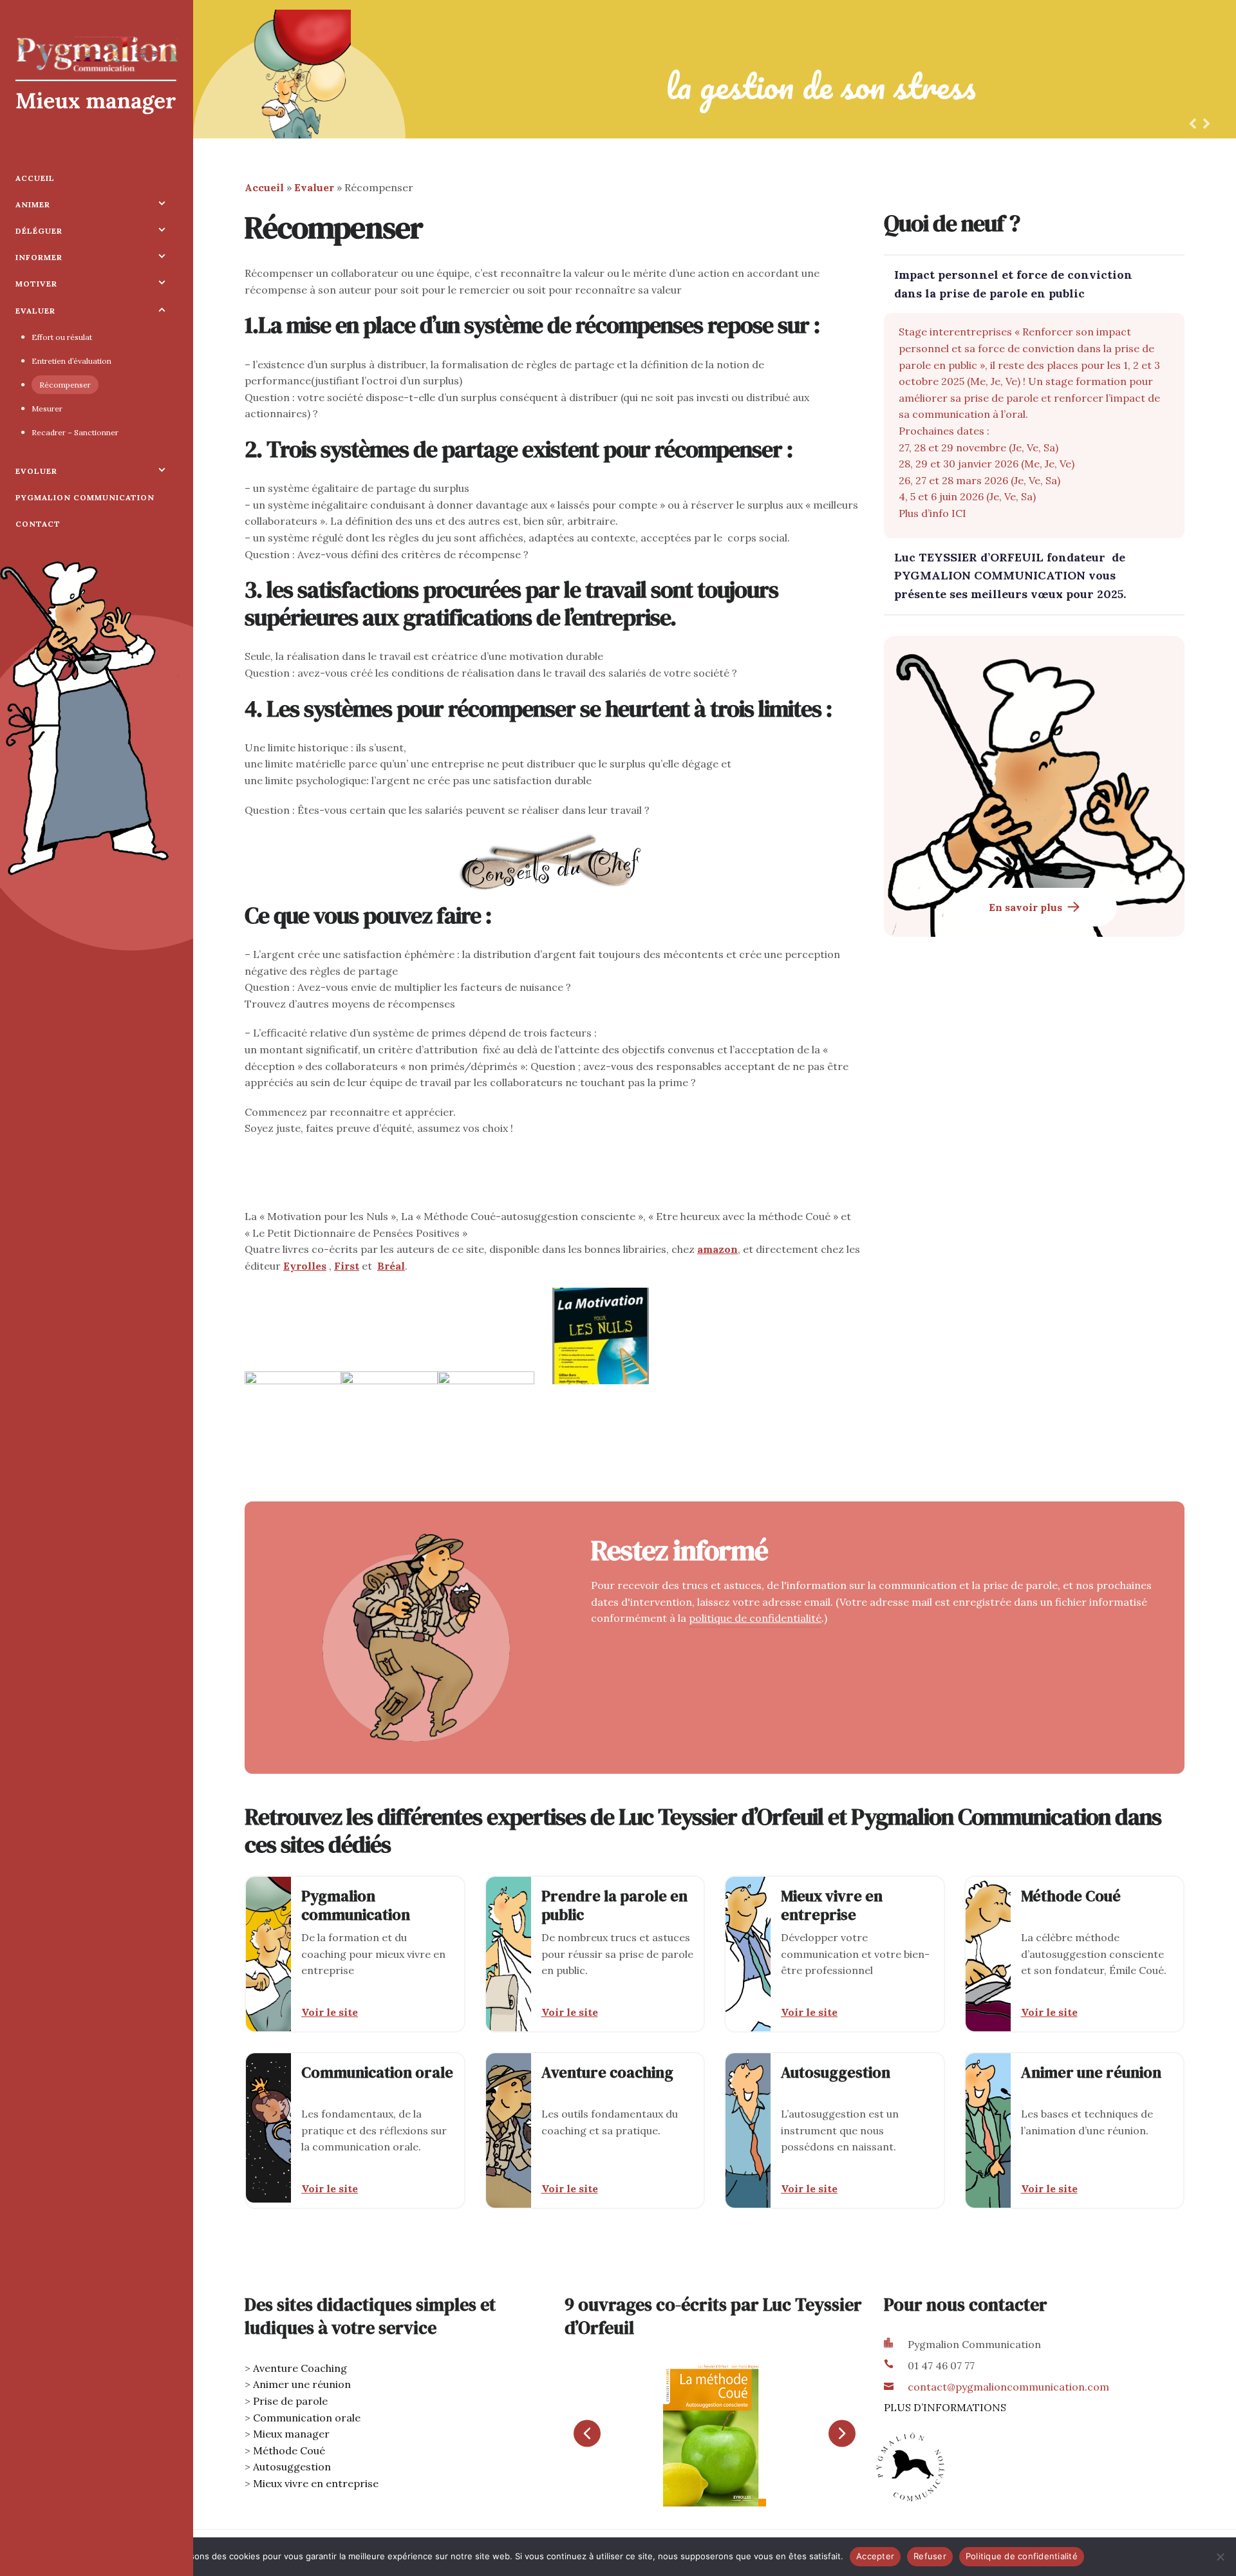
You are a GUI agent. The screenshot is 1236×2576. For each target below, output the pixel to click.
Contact (38, 524)
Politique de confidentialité (1022, 2556)
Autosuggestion (292, 2467)
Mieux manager (291, 2434)
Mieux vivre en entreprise (316, 2483)
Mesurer (47, 409)
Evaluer (35, 311)
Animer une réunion (302, 2384)
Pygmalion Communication (85, 497)
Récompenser (65, 385)
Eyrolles (305, 1266)
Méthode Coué (289, 2450)
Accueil (35, 178)
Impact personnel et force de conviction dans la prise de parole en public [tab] (1013, 284)
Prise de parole (290, 2401)
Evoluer (36, 471)
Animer (33, 204)
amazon (717, 1249)
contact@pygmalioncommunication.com (1008, 2387)
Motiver (36, 284)
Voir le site (330, 2012)
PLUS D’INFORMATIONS (945, 2407)
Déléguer (39, 231)
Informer (39, 257)
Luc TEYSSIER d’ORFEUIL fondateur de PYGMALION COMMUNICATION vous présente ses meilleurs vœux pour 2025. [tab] (1010, 576)
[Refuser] (1220, 2557)
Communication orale (307, 2418)
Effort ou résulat (62, 337)
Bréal (391, 1266)
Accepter (875, 2556)
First (347, 1266)
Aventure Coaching (300, 2368)
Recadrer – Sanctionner (75, 432)
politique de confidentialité (755, 1618)
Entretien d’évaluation (71, 361)
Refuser (930, 2556)
